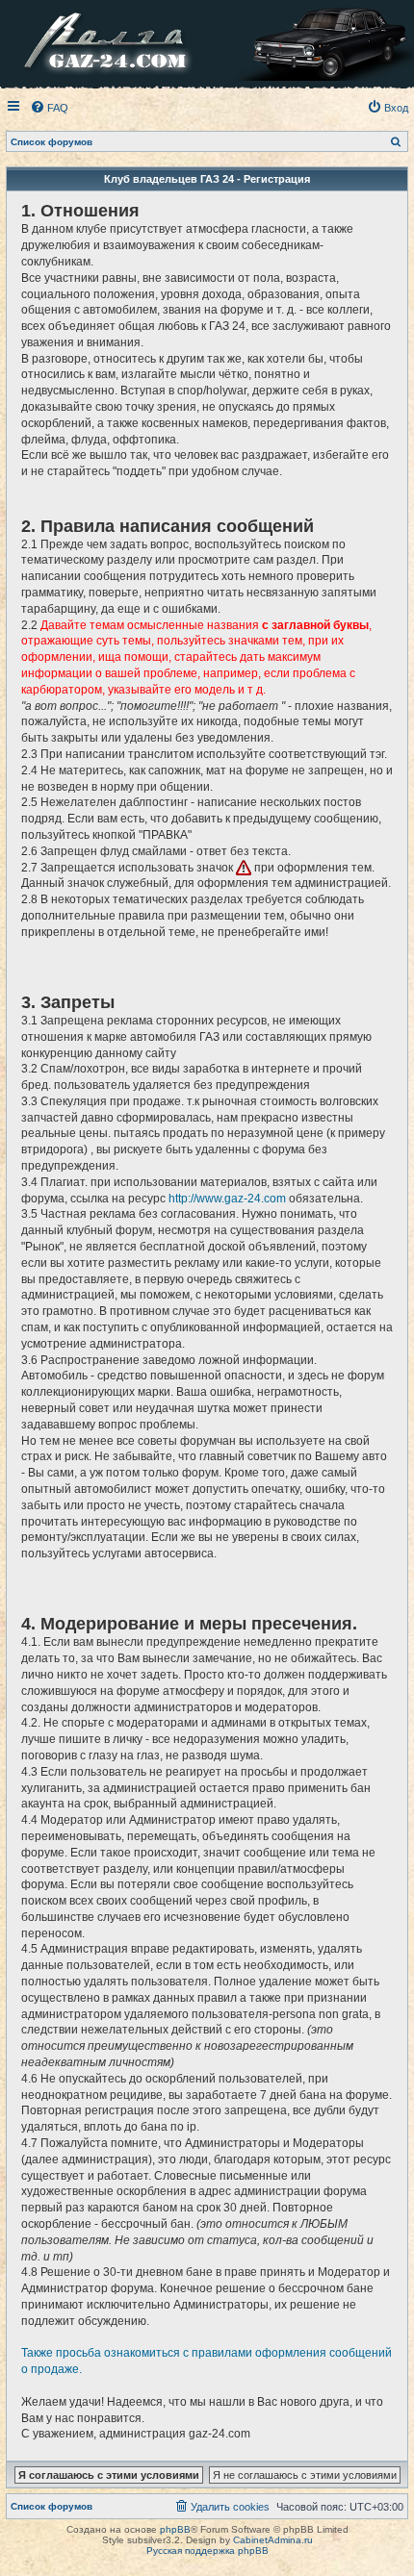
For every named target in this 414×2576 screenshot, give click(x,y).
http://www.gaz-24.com (227, 1199)
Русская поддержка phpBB (207, 2551)
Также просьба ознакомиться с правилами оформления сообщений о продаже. (207, 2361)
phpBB (175, 2529)
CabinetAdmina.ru (273, 2540)
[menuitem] (49, 108)
